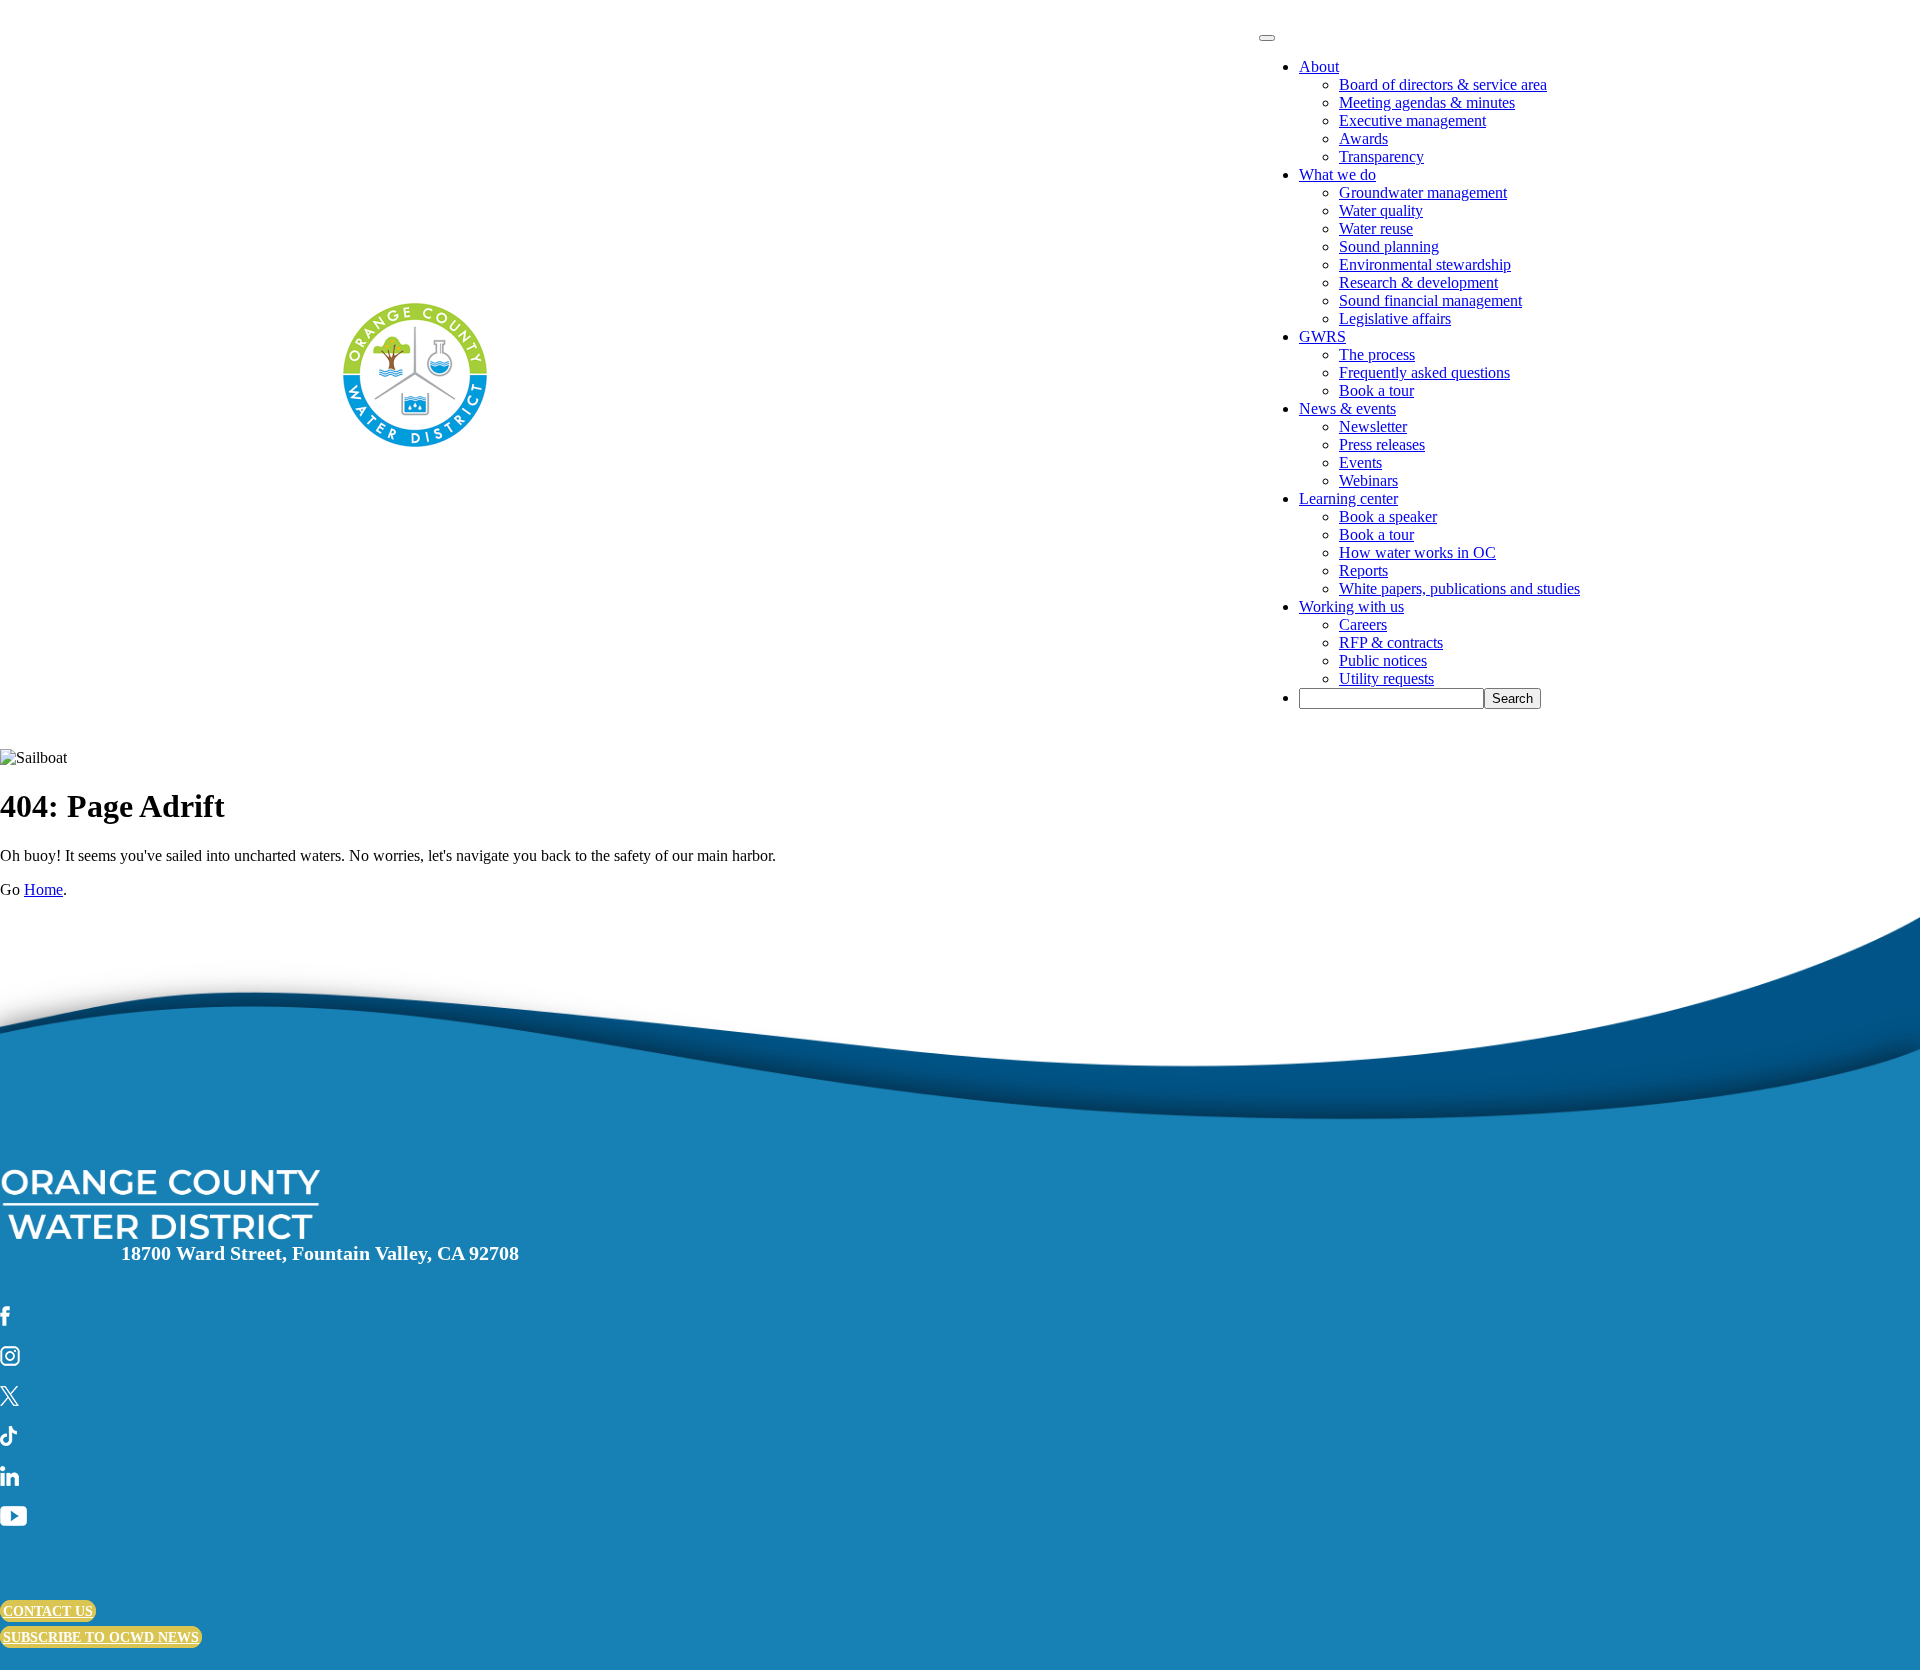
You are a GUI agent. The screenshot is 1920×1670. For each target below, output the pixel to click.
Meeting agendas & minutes (1427, 102)
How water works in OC (1417, 552)
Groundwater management (1423, 192)
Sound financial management (1430, 300)
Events (1360, 462)
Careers (1363, 624)
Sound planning (1389, 246)
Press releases (1382, 444)
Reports (1363, 570)
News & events (1347, 408)
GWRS (1322, 336)
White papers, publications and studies (1459, 588)
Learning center (1348, 498)
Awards (1363, 138)
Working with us (1351, 606)
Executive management (1412, 120)
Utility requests (1386, 678)
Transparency (1381, 156)
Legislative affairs (1395, 318)
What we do (1337, 174)
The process (1377, 354)
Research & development (1418, 282)
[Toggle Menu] (1267, 38)
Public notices (1383, 660)
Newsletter (1373, 426)
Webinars (1368, 480)
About (1319, 66)
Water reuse (1376, 228)
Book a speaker (1388, 516)
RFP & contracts (1391, 642)
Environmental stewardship (1425, 264)
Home (43, 889)
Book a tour (1376, 390)
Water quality (1381, 210)
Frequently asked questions (1424, 372)
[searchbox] (1391, 698)
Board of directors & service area (1443, 84)
